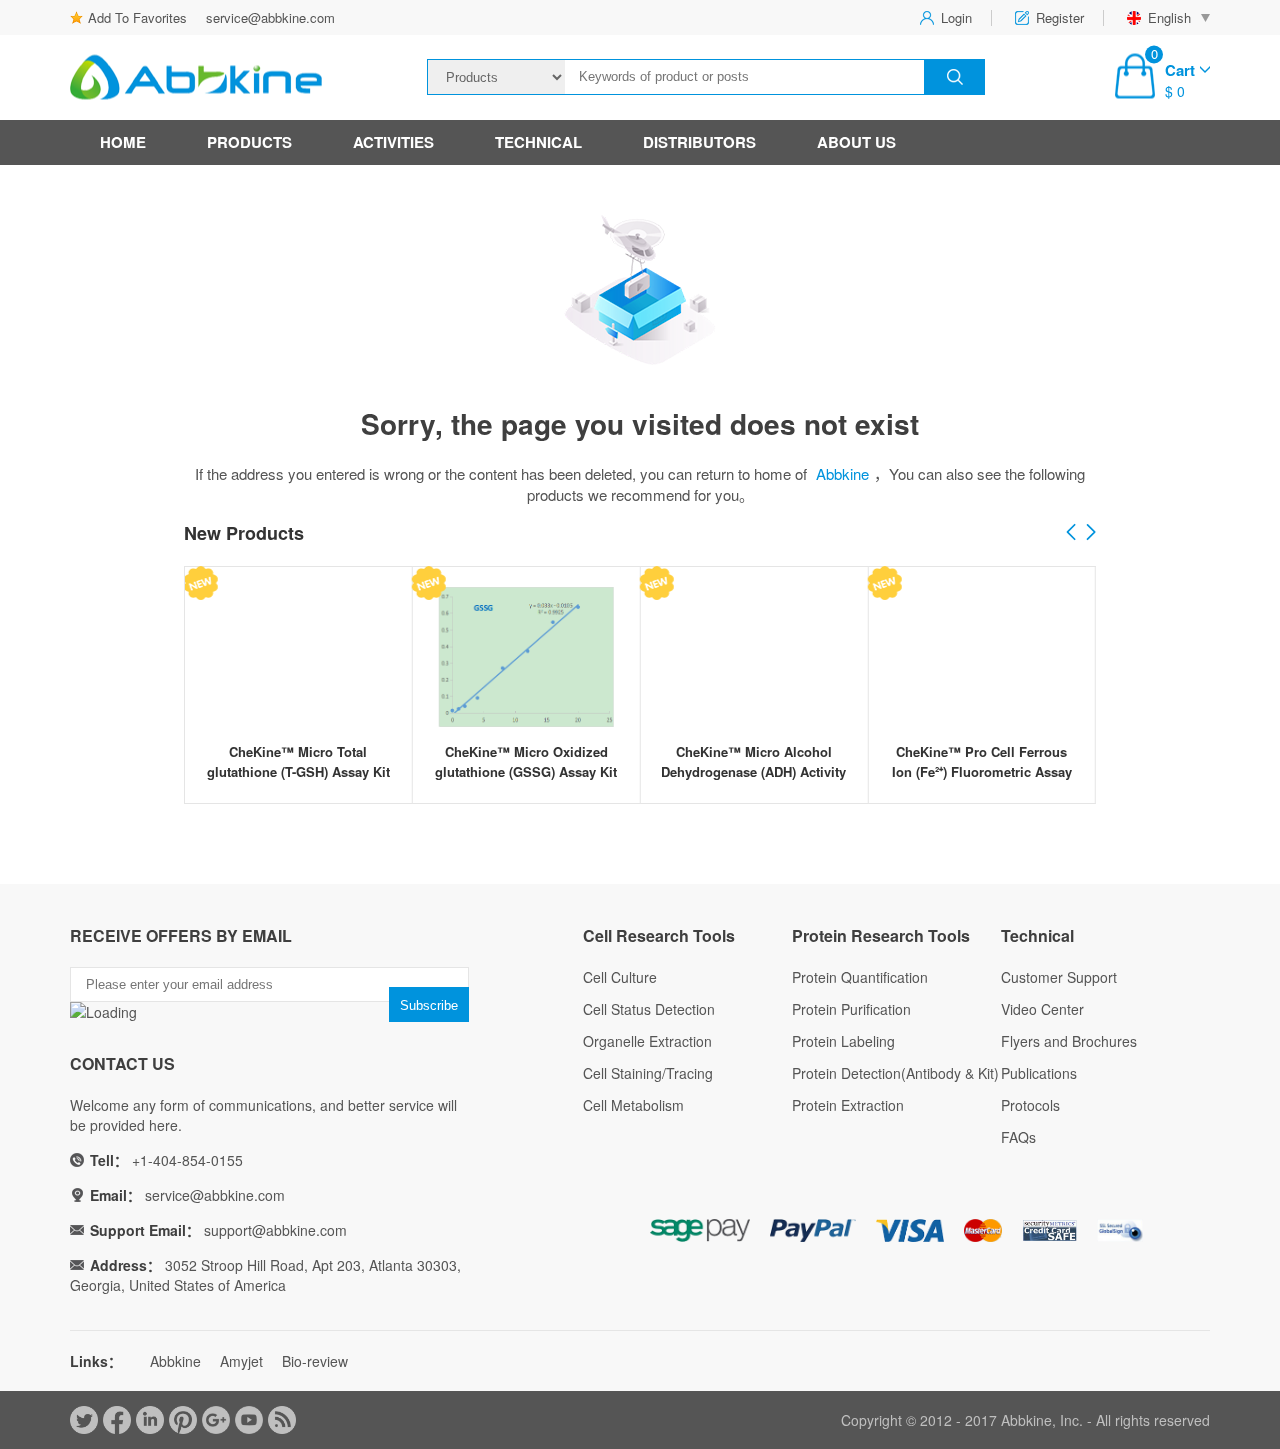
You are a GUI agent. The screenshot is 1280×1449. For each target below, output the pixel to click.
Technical (538, 142)
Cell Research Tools (659, 935)
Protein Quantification (860, 977)
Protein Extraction (848, 1105)
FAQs (1018, 1137)
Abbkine (842, 473)
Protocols (1030, 1105)
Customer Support (1059, 977)
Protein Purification (851, 1009)
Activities (393, 142)
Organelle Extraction (647, 1041)
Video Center (1042, 1009)
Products (249, 142)
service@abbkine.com (270, 17)
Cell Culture (620, 977)
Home (123, 142)
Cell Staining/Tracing (648, 1073)
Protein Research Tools (881, 935)
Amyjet (241, 1361)
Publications (1039, 1073)
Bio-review (315, 1361)
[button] (1091, 533)
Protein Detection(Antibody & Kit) (895, 1073)
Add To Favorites (137, 17)
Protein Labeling (843, 1041)
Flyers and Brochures (1069, 1041)
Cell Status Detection (649, 1009)
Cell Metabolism (633, 1105)
